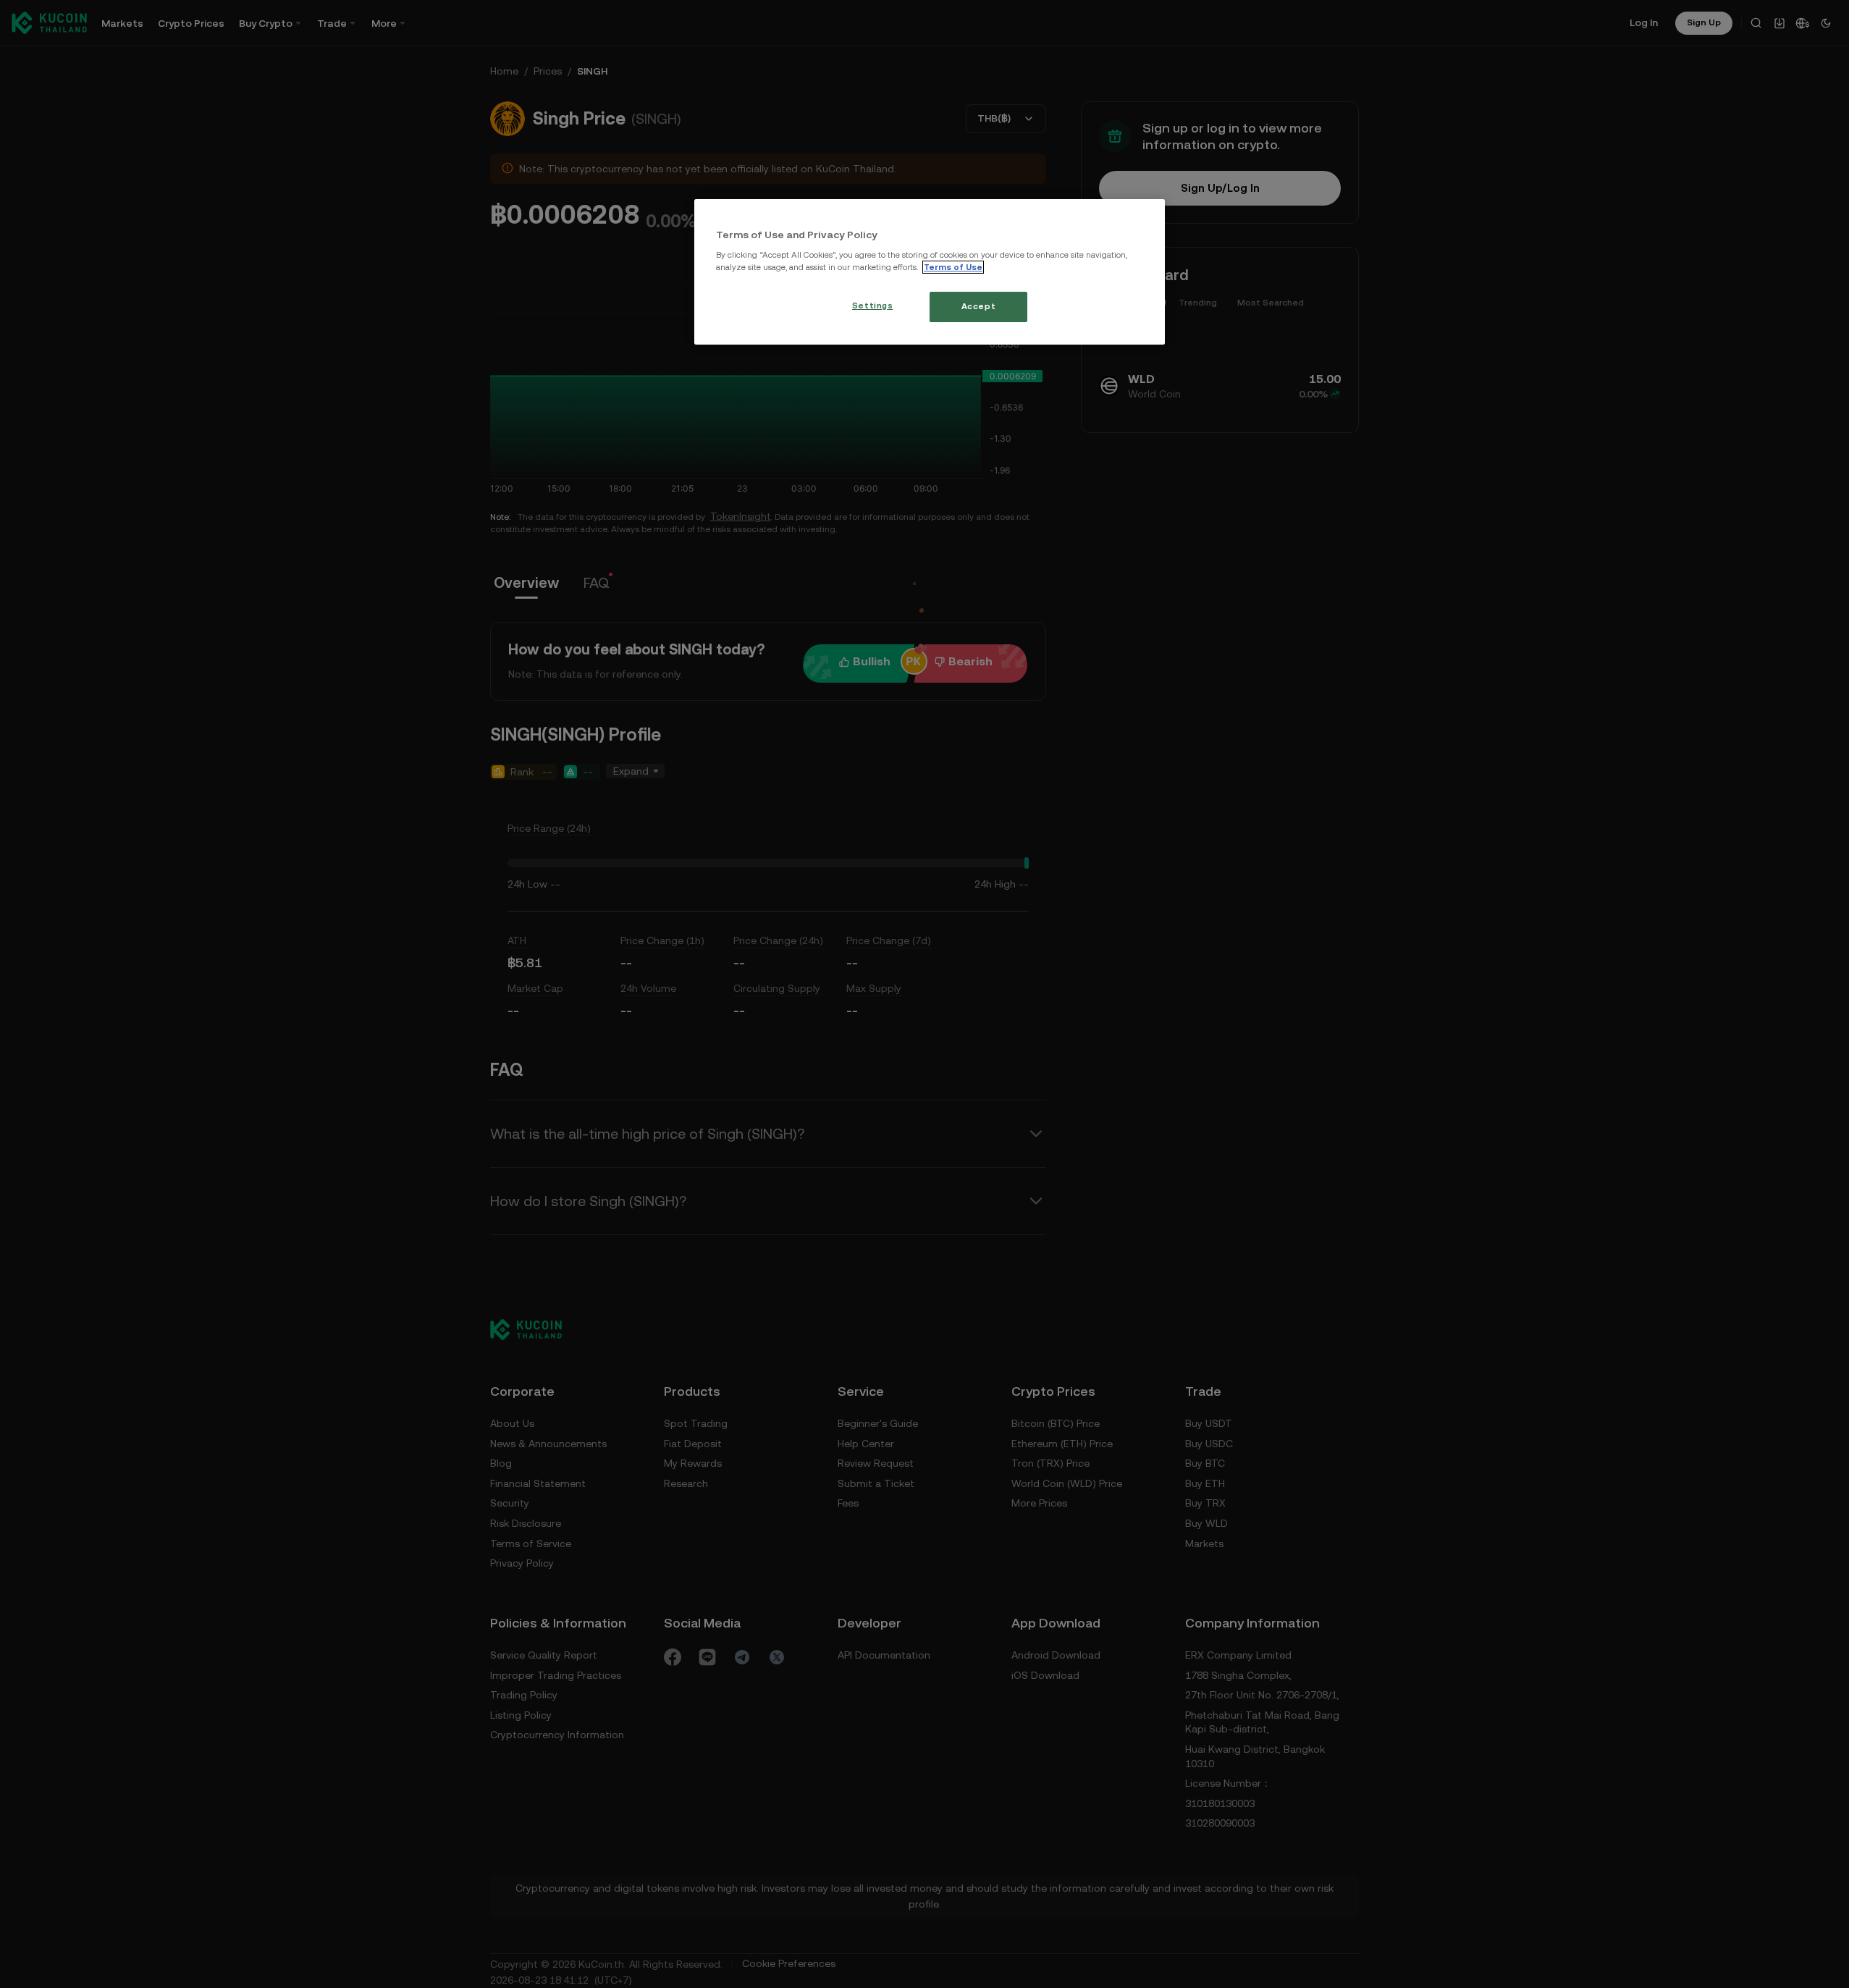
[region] (930, 272)
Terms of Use (953, 267)
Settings (873, 306)
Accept (978, 306)
